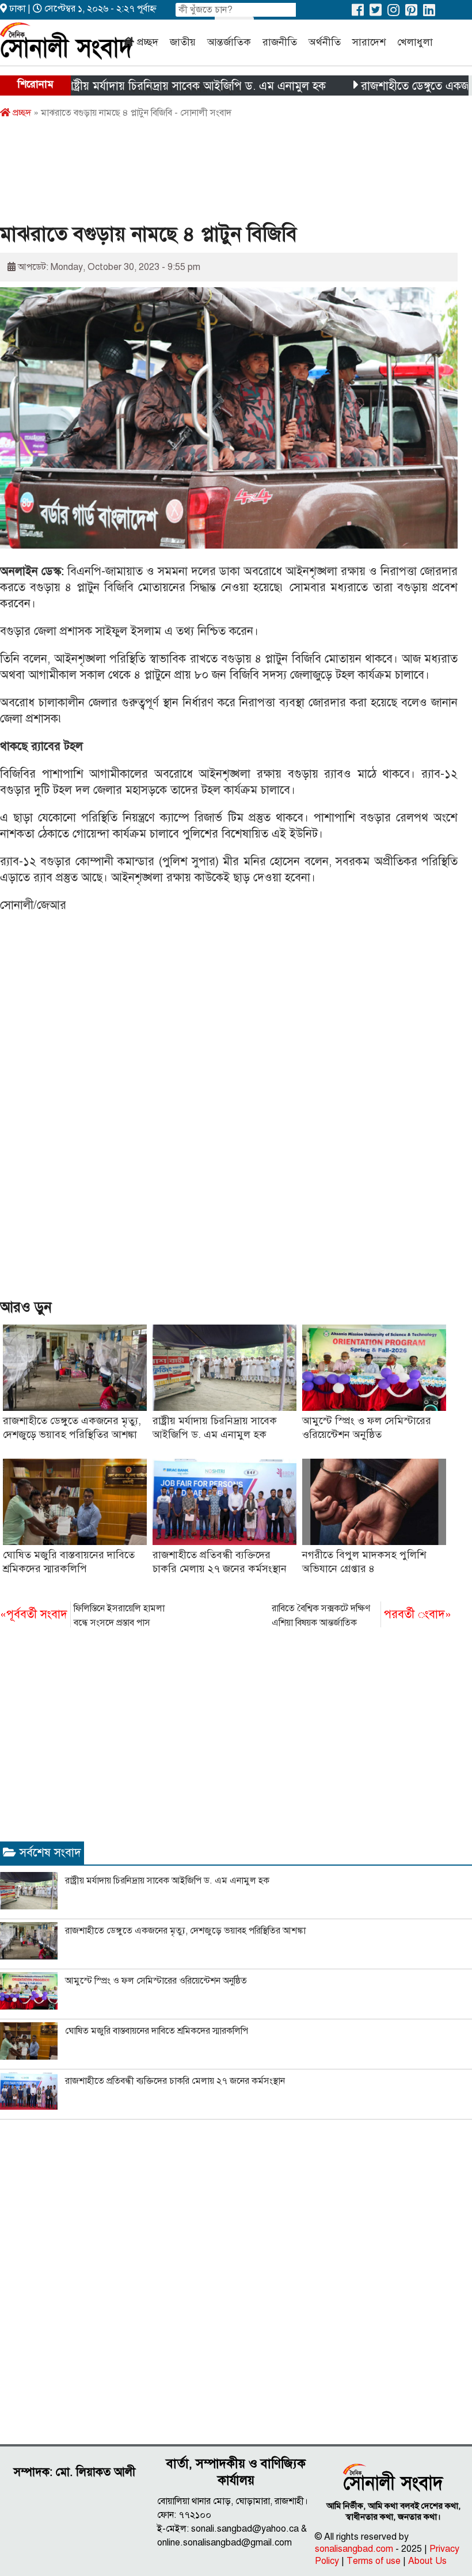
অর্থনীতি (325, 42)
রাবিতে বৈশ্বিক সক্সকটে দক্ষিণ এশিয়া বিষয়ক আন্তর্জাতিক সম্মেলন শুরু (361, 1616)
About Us (427, 2561)
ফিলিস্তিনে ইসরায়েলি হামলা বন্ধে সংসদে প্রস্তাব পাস (82, 1616)
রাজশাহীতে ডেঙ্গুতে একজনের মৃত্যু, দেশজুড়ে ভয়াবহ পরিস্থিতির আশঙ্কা (185, 1931)
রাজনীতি (280, 42)
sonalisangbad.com (354, 2549)
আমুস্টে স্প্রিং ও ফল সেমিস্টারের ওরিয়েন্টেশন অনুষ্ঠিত (156, 1981)
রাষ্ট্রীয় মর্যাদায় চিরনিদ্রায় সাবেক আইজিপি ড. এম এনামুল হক (156, 86)
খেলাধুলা (415, 42)
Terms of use (374, 2561)
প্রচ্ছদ (148, 42)
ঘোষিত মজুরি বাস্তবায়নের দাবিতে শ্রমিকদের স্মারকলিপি (157, 2031)
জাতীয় (183, 42)
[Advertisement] (210, 174)
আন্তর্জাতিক (229, 42)
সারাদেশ (369, 42)
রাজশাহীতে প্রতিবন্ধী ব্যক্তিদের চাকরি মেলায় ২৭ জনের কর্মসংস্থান (175, 2081)
